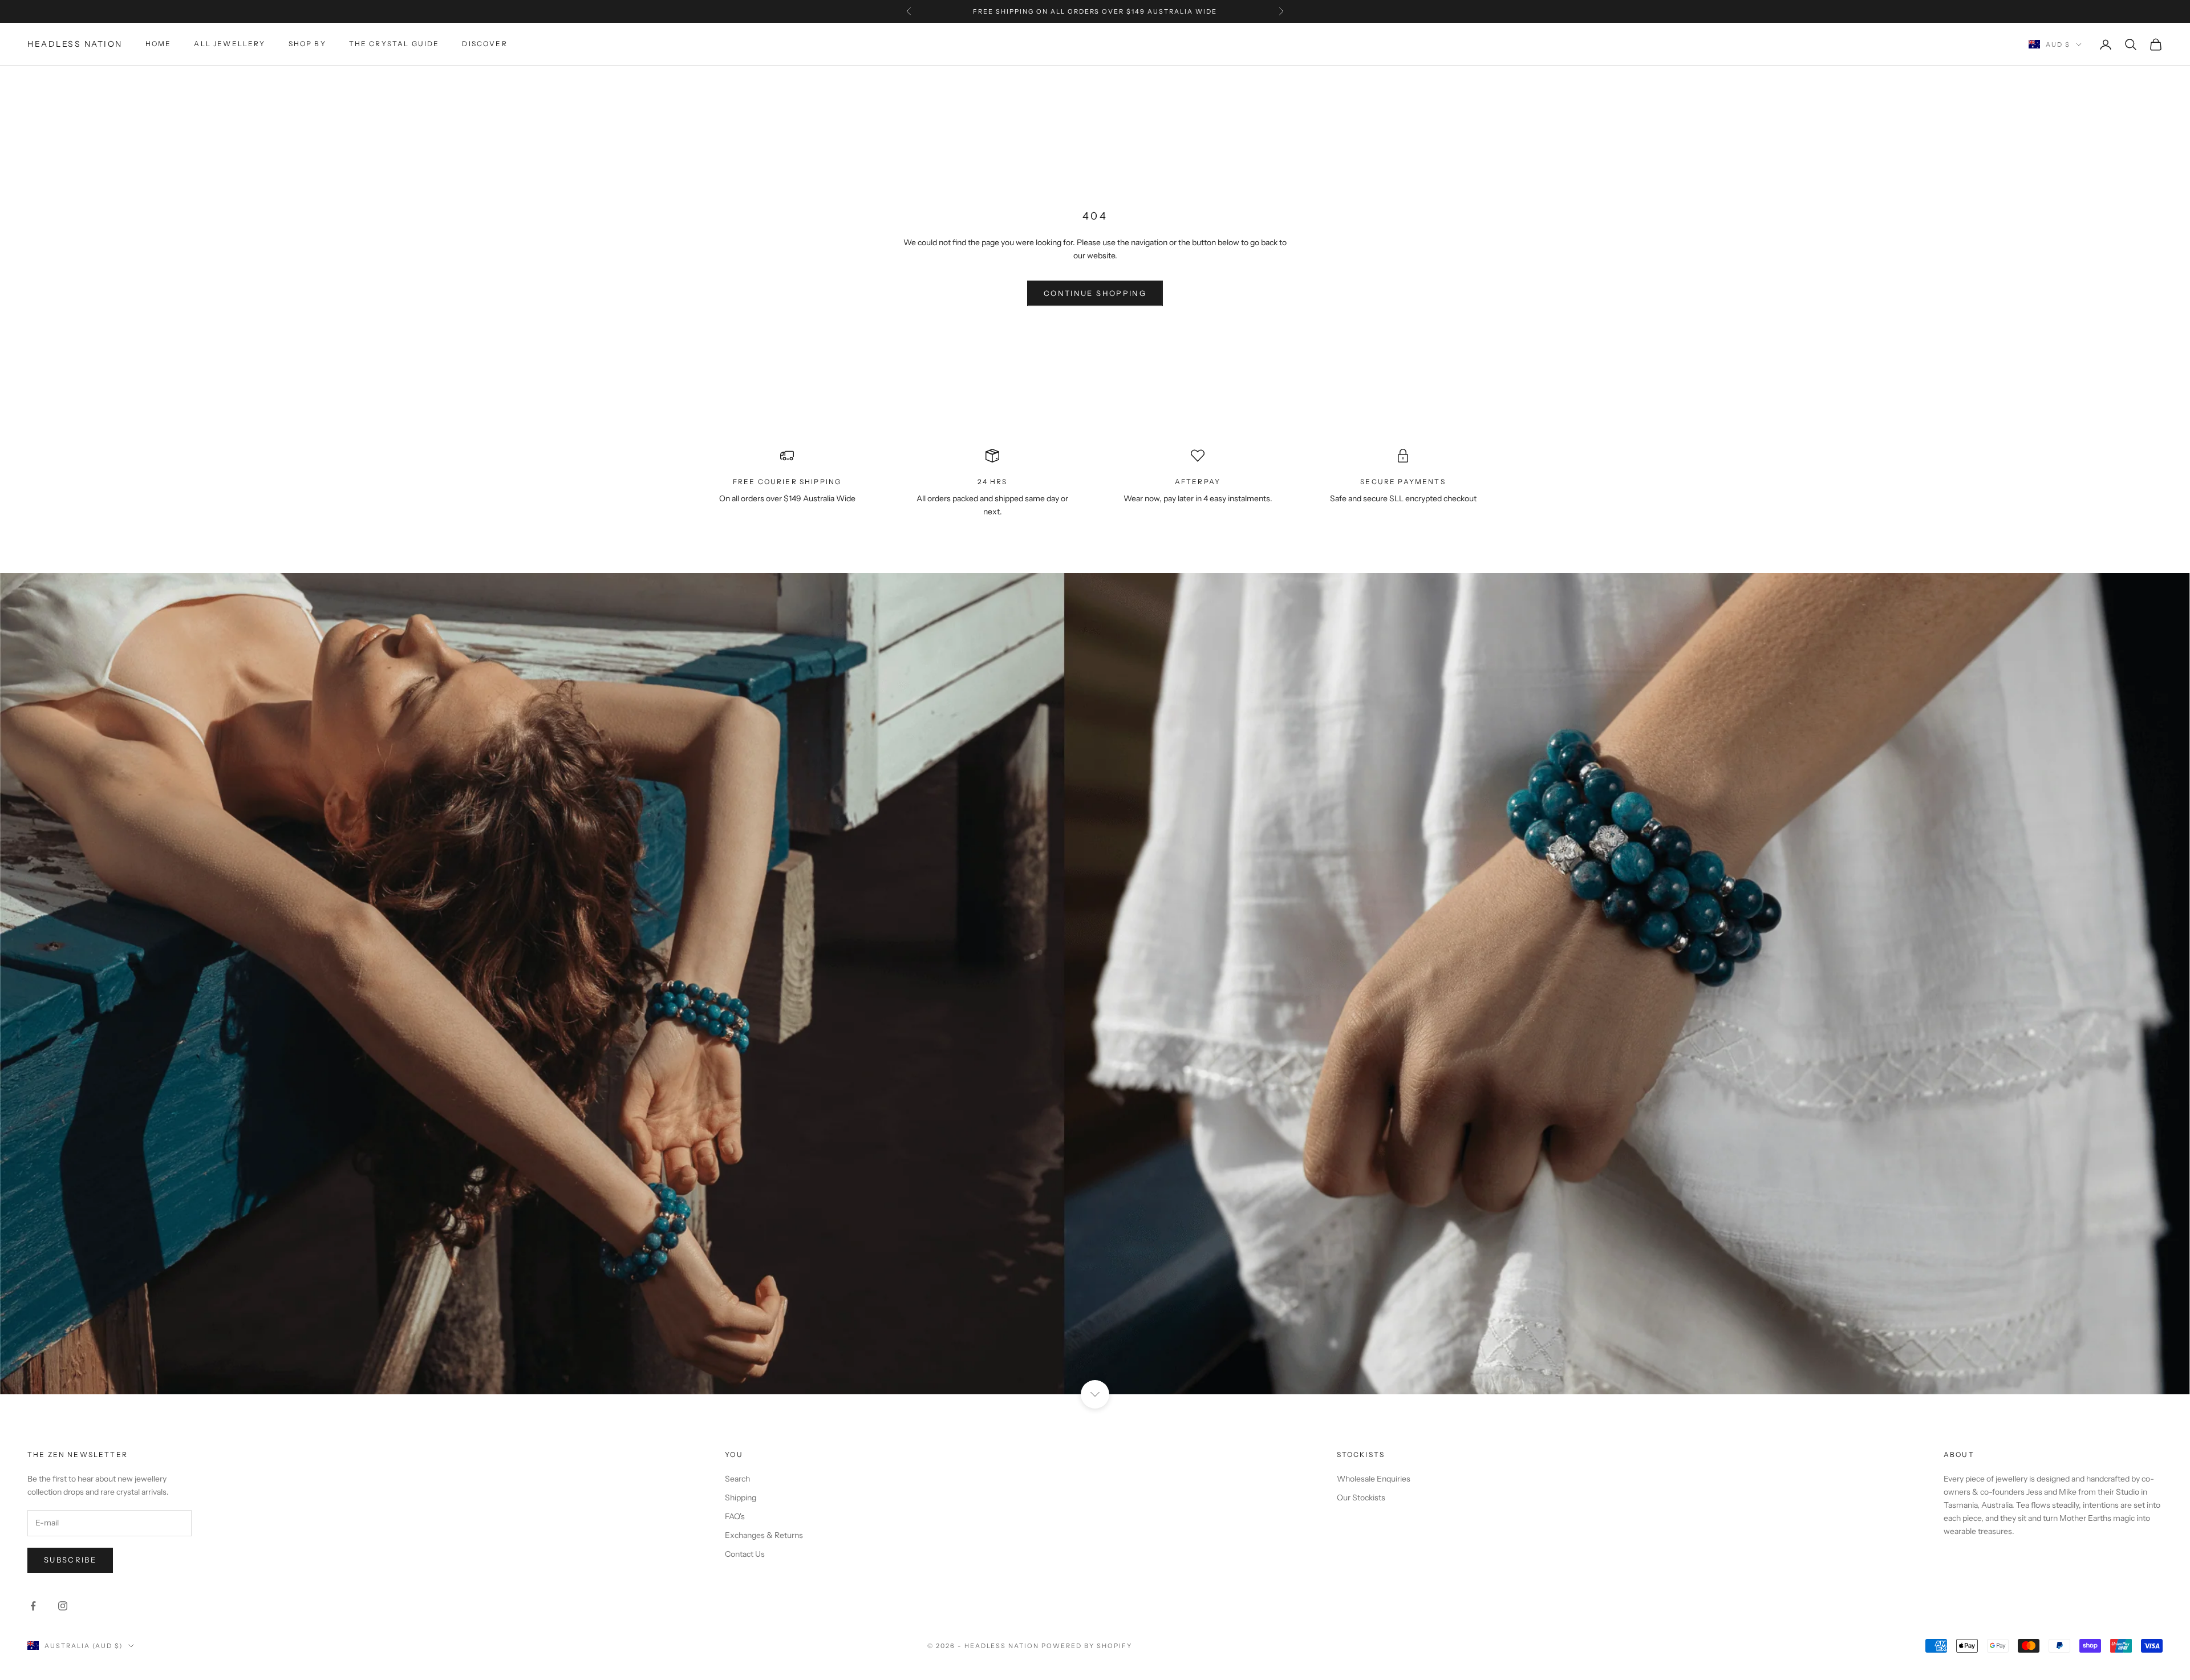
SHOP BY (307, 44)
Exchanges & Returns (764, 1535)
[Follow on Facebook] (33, 1606)
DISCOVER (484, 44)
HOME (159, 44)
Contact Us (745, 1554)
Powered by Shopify (1087, 1646)
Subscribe (70, 1560)
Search (737, 1479)
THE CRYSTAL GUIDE (394, 44)
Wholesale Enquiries (1374, 1479)
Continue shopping (1095, 293)
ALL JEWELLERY (230, 44)
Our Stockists (1361, 1498)
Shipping (741, 1498)
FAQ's (735, 1516)
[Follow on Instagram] (63, 1606)
